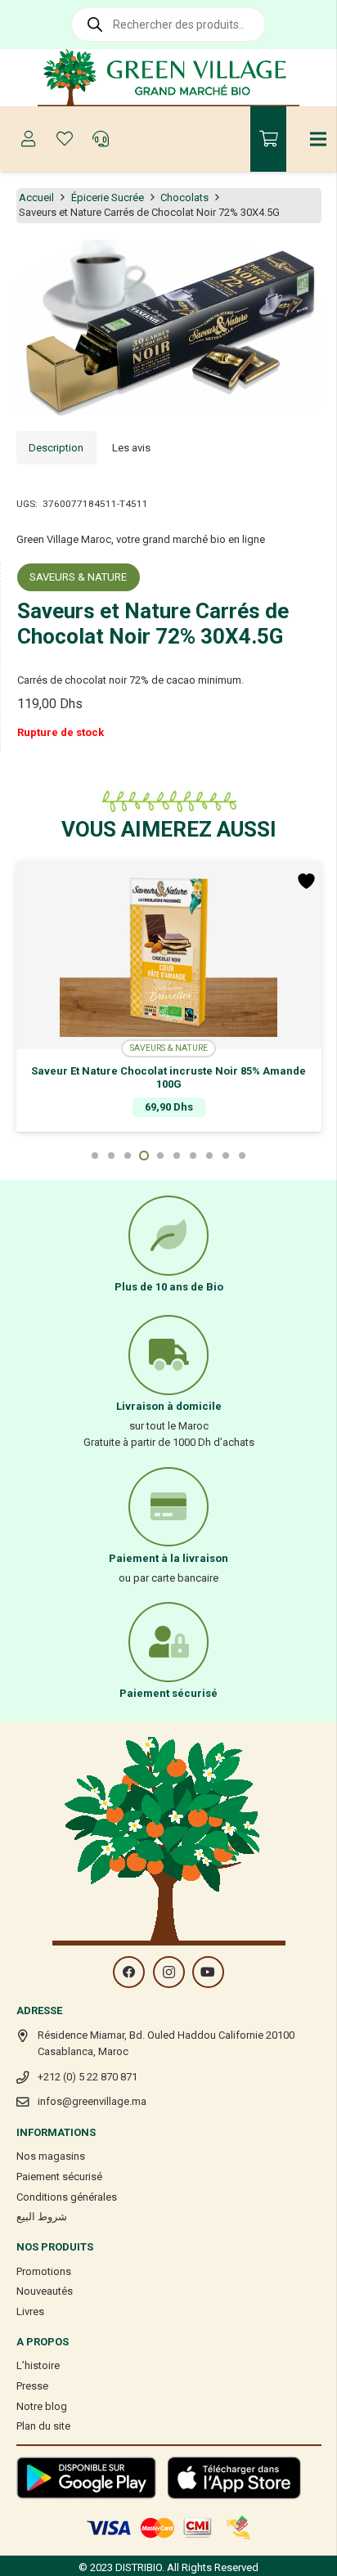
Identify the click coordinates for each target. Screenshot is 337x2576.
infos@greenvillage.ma (92, 2101)
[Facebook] (129, 1972)
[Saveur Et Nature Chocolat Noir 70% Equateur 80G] (169, 955)
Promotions (44, 2271)
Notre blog (42, 2406)
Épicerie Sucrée (108, 197)
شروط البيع (42, 2217)
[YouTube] (208, 1972)
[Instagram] (169, 1972)
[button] (316, 261)
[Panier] (268, 139)
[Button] (29, 139)
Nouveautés (45, 2291)
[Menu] (319, 139)
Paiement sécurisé (59, 2177)
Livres (30, 2311)
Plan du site (43, 2426)
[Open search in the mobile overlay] (168, 25)
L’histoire (38, 2365)
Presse (32, 2386)
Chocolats (184, 197)
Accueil (36, 197)
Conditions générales (67, 2197)
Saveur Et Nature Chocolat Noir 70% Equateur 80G (169, 1071)
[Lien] (169, 78)
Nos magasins (51, 2156)
